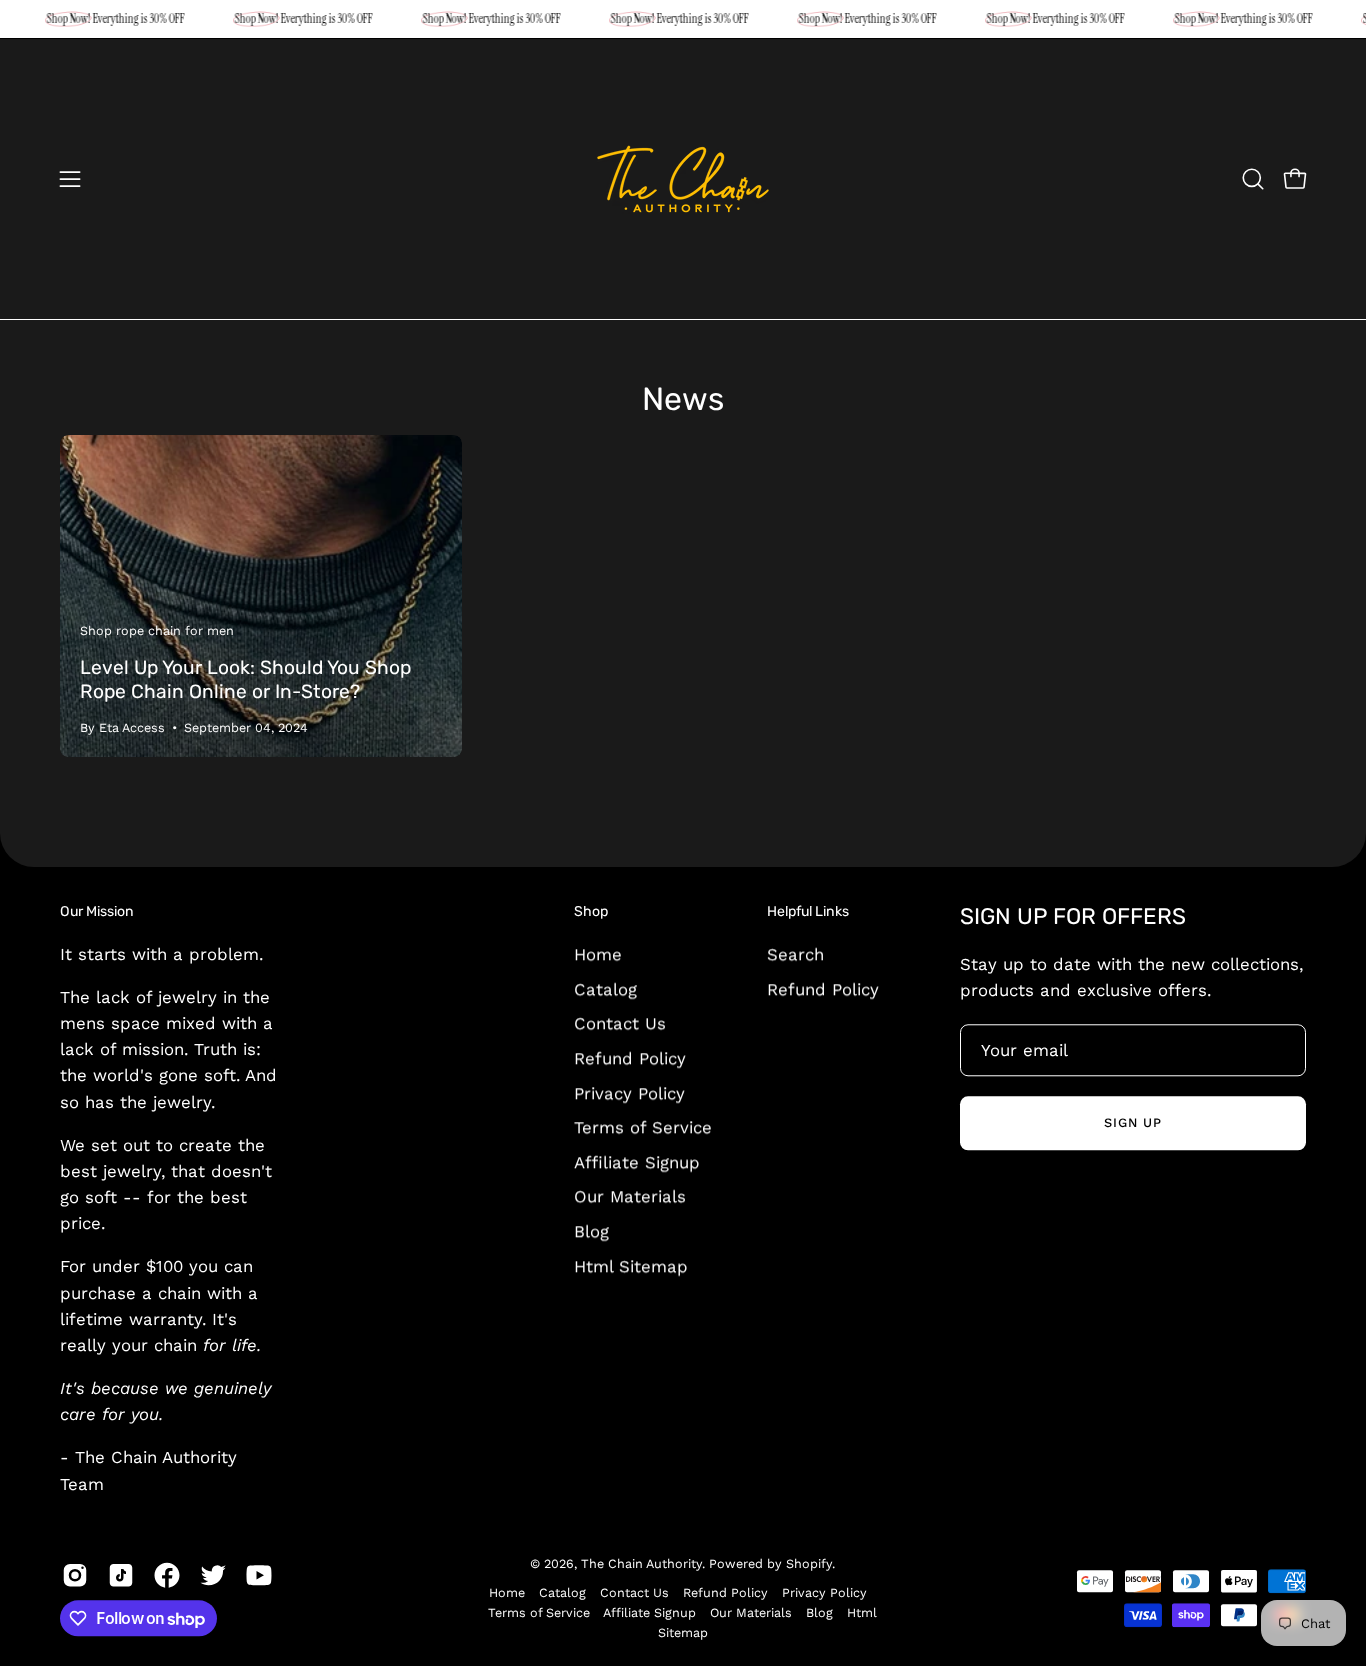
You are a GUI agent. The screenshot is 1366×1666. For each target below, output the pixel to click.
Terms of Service (643, 1127)
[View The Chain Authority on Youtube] (259, 1575)
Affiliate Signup (637, 1162)
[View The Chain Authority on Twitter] (213, 1575)
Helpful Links (808, 911)
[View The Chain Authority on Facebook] (167, 1575)
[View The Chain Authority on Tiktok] (121, 1575)
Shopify (809, 1563)
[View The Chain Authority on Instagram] (75, 1575)
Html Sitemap (631, 1266)
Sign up (1133, 1122)
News (683, 399)
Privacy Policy (629, 1092)
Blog (591, 1231)
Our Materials (630, 1196)
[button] (1253, 179)
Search (795, 954)
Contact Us (620, 1023)
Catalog (605, 989)
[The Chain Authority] (683, 179)
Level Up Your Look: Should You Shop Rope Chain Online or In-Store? (245, 679)
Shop (591, 911)
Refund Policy (630, 1058)
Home (598, 954)
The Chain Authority (641, 1563)
